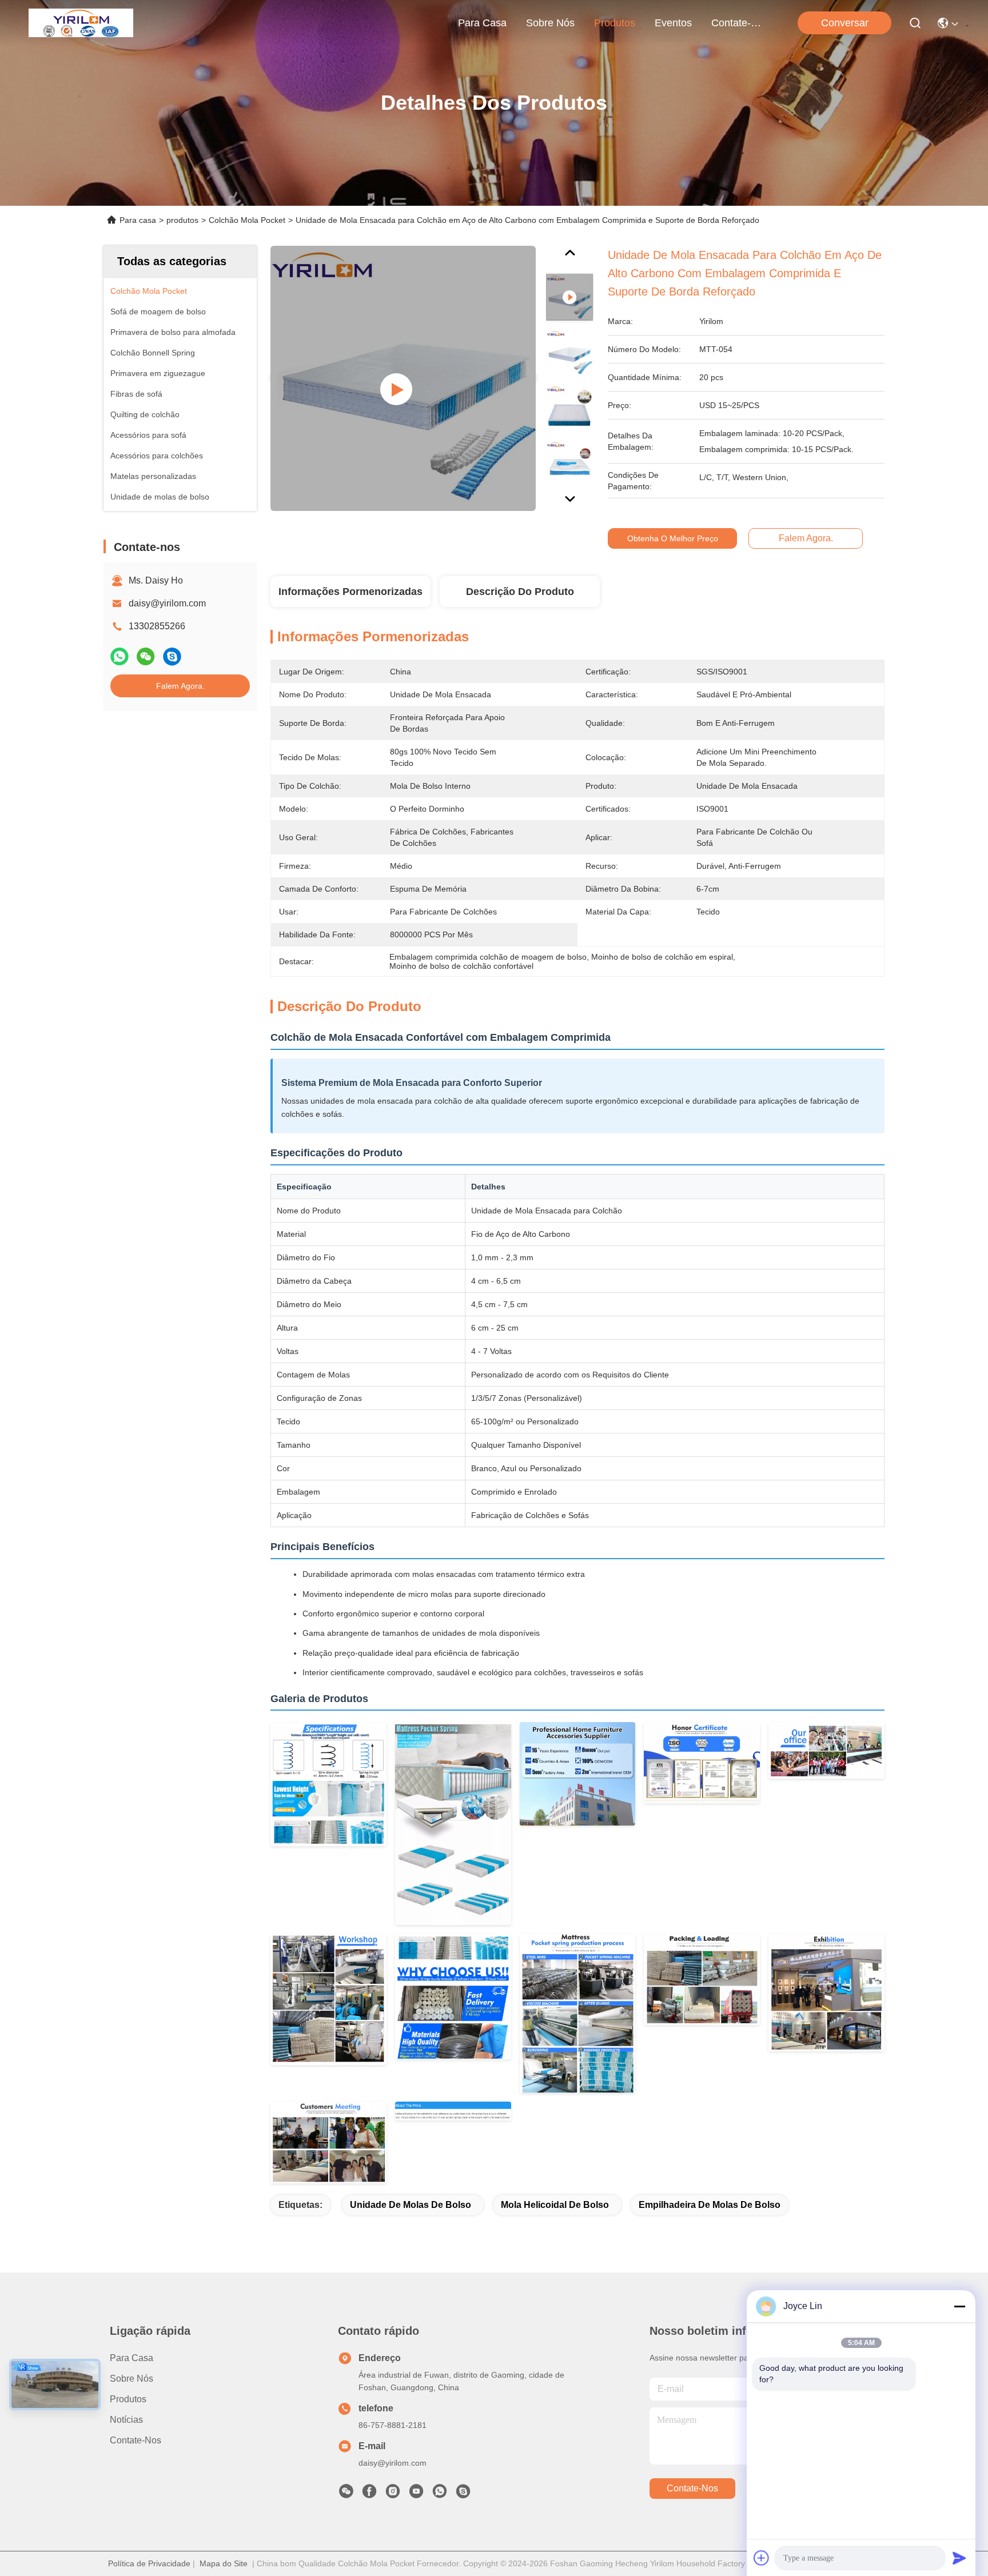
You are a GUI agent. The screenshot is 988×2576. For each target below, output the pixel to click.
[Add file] (762, 2558)
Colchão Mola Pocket (247, 220)
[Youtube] (416, 2494)
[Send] (959, 2558)
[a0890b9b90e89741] (463, 2494)
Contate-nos (739, 23)
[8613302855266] (440, 2494)
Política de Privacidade (149, 2563)
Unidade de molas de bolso (411, 2205)
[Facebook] (369, 2494)
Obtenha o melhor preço (673, 538)
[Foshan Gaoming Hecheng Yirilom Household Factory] (81, 23)
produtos (615, 23)
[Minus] (959, 2306)
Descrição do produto (520, 592)
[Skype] (172, 656)
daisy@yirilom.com (167, 603)
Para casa (482, 23)
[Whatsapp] (119, 656)
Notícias (126, 2420)
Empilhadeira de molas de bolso (710, 2205)
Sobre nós (550, 23)
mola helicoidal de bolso (555, 2205)
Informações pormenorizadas (350, 592)
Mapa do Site (224, 2563)
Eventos (673, 23)
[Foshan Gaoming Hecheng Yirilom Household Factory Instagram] (393, 2494)
